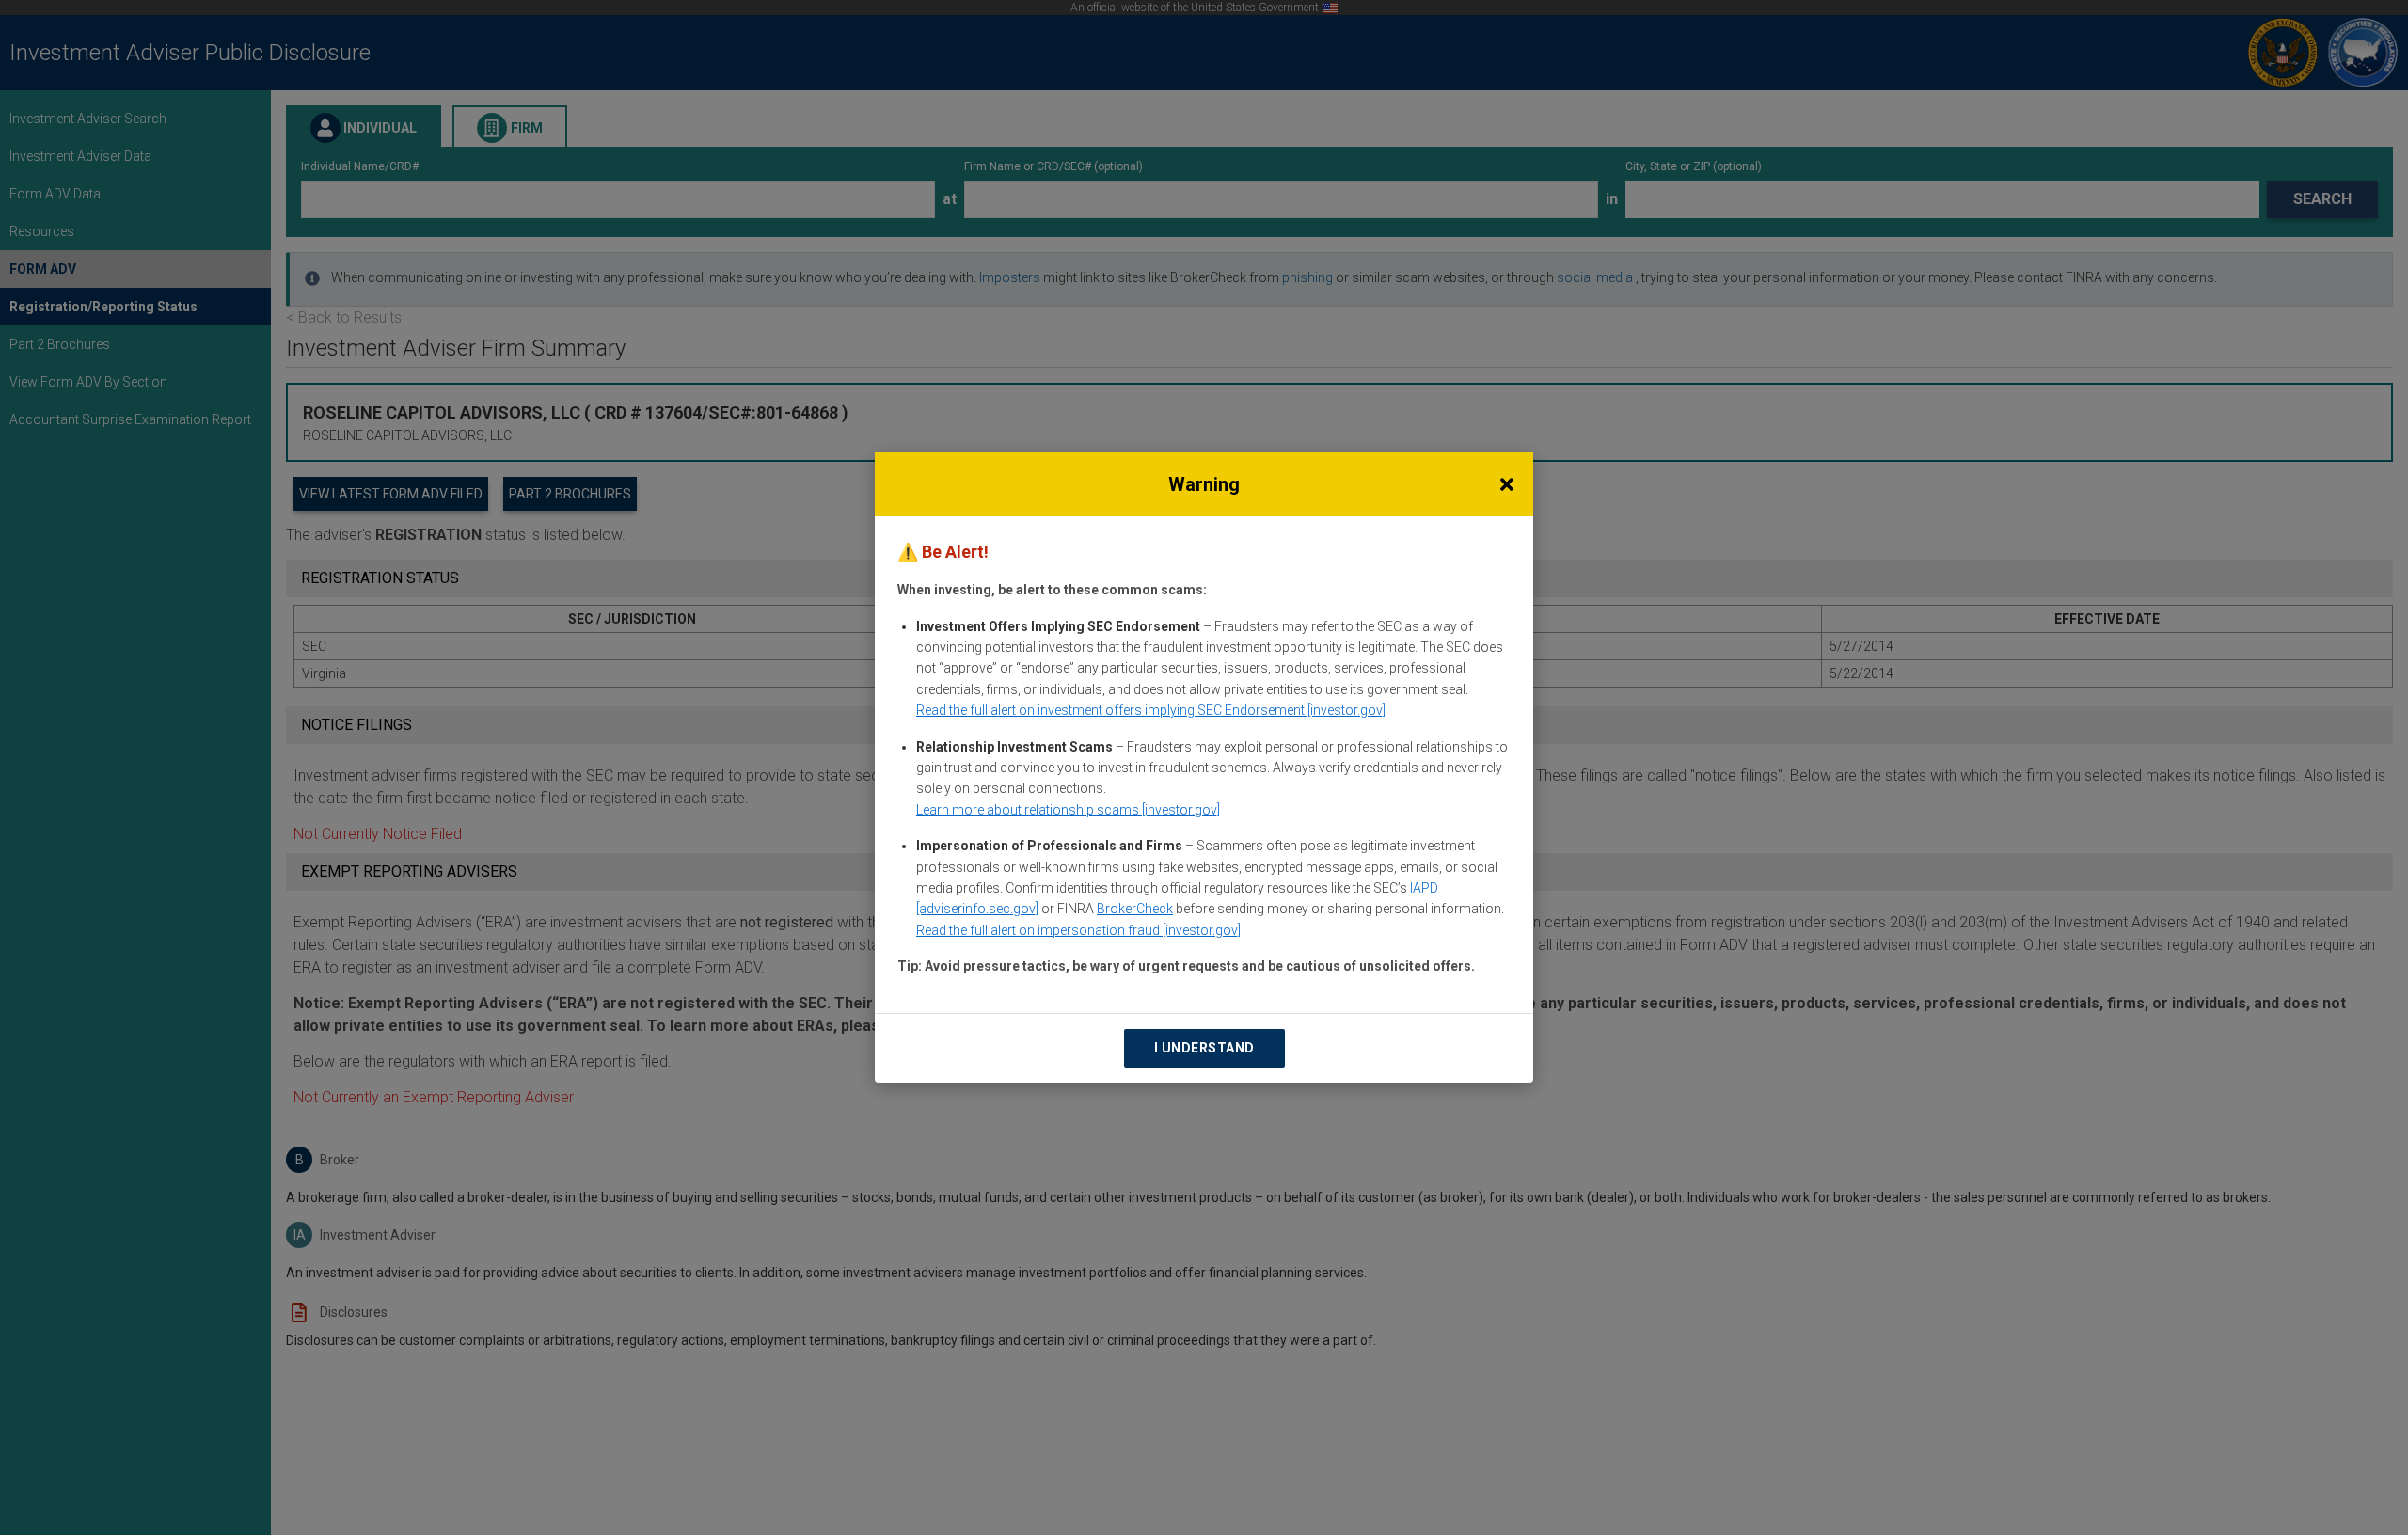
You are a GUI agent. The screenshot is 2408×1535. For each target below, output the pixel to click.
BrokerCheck (1135, 909)
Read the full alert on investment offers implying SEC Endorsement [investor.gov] (1151, 710)
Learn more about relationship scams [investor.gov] (1068, 810)
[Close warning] (1507, 484)
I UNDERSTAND (1204, 1048)
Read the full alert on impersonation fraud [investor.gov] (1078, 930)
